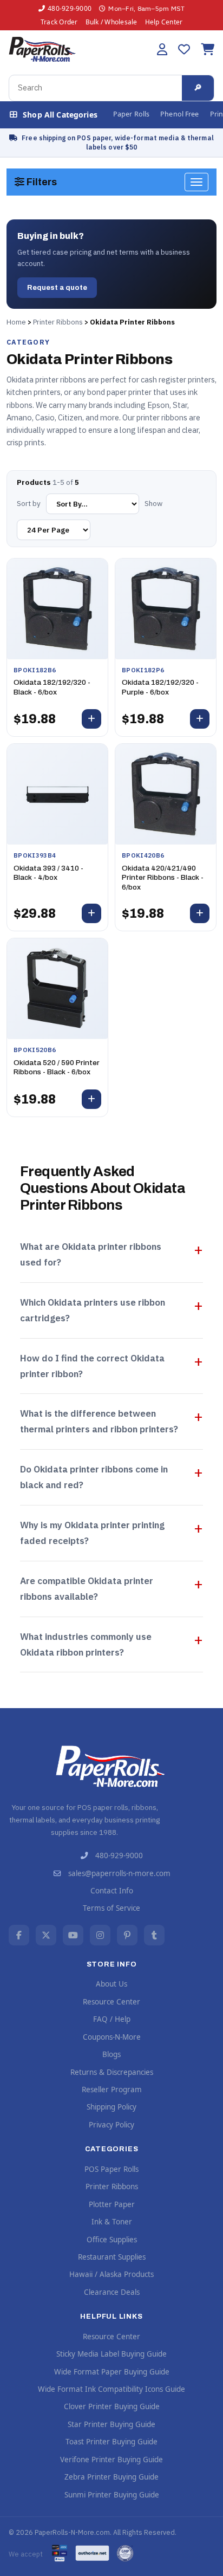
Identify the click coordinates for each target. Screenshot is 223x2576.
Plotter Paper (112, 2204)
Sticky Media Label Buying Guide (111, 2354)
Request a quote (57, 288)
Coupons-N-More (112, 2037)
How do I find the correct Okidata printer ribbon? (92, 1366)
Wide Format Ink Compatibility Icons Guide (111, 2389)
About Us (111, 1984)
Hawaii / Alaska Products (111, 2274)
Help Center (164, 22)
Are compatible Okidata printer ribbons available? (87, 1589)
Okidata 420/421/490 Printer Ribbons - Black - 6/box (163, 878)
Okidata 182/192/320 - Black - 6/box (52, 687)
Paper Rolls (131, 114)
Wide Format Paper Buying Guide (112, 2372)
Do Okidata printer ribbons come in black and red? (94, 1477)
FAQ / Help (112, 2019)
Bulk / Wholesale (111, 22)
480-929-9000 (70, 8)
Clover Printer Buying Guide (112, 2406)
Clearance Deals (112, 2292)
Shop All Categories (60, 115)
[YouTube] (73, 1935)
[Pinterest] (127, 1935)
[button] (162, 49)
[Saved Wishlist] (184, 49)
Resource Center (111, 2002)
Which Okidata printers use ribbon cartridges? (93, 1310)
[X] (46, 1935)
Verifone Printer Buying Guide (111, 2460)
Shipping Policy (111, 2107)
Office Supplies (112, 2240)
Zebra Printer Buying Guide (111, 2477)
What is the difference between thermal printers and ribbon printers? (99, 1421)
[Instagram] (100, 1935)
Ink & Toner (112, 2222)
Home (16, 322)
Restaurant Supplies (112, 2257)
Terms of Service (111, 1908)
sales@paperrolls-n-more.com (119, 1873)
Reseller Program (112, 2090)
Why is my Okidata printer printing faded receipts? (92, 1533)
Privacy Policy (111, 2125)
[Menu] (196, 182)
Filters (41, 182)
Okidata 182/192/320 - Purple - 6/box (160, 687)
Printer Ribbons (58, 322)
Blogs (111, 2054)
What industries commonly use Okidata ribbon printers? (86, 1644)
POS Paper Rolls (111, 2169)
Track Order (59, 22)
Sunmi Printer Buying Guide (112, 2495)
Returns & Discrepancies (112, 2072)
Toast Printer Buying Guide (111, 2442)
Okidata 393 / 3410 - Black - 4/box (48, 873)
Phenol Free (179, 114)
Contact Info (112, 1891)
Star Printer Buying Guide (111, 2424)
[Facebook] (19, 1935)
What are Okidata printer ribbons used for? (91, 1254)
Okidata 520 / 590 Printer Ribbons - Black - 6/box (57, 1068)
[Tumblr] (154, 1935)
